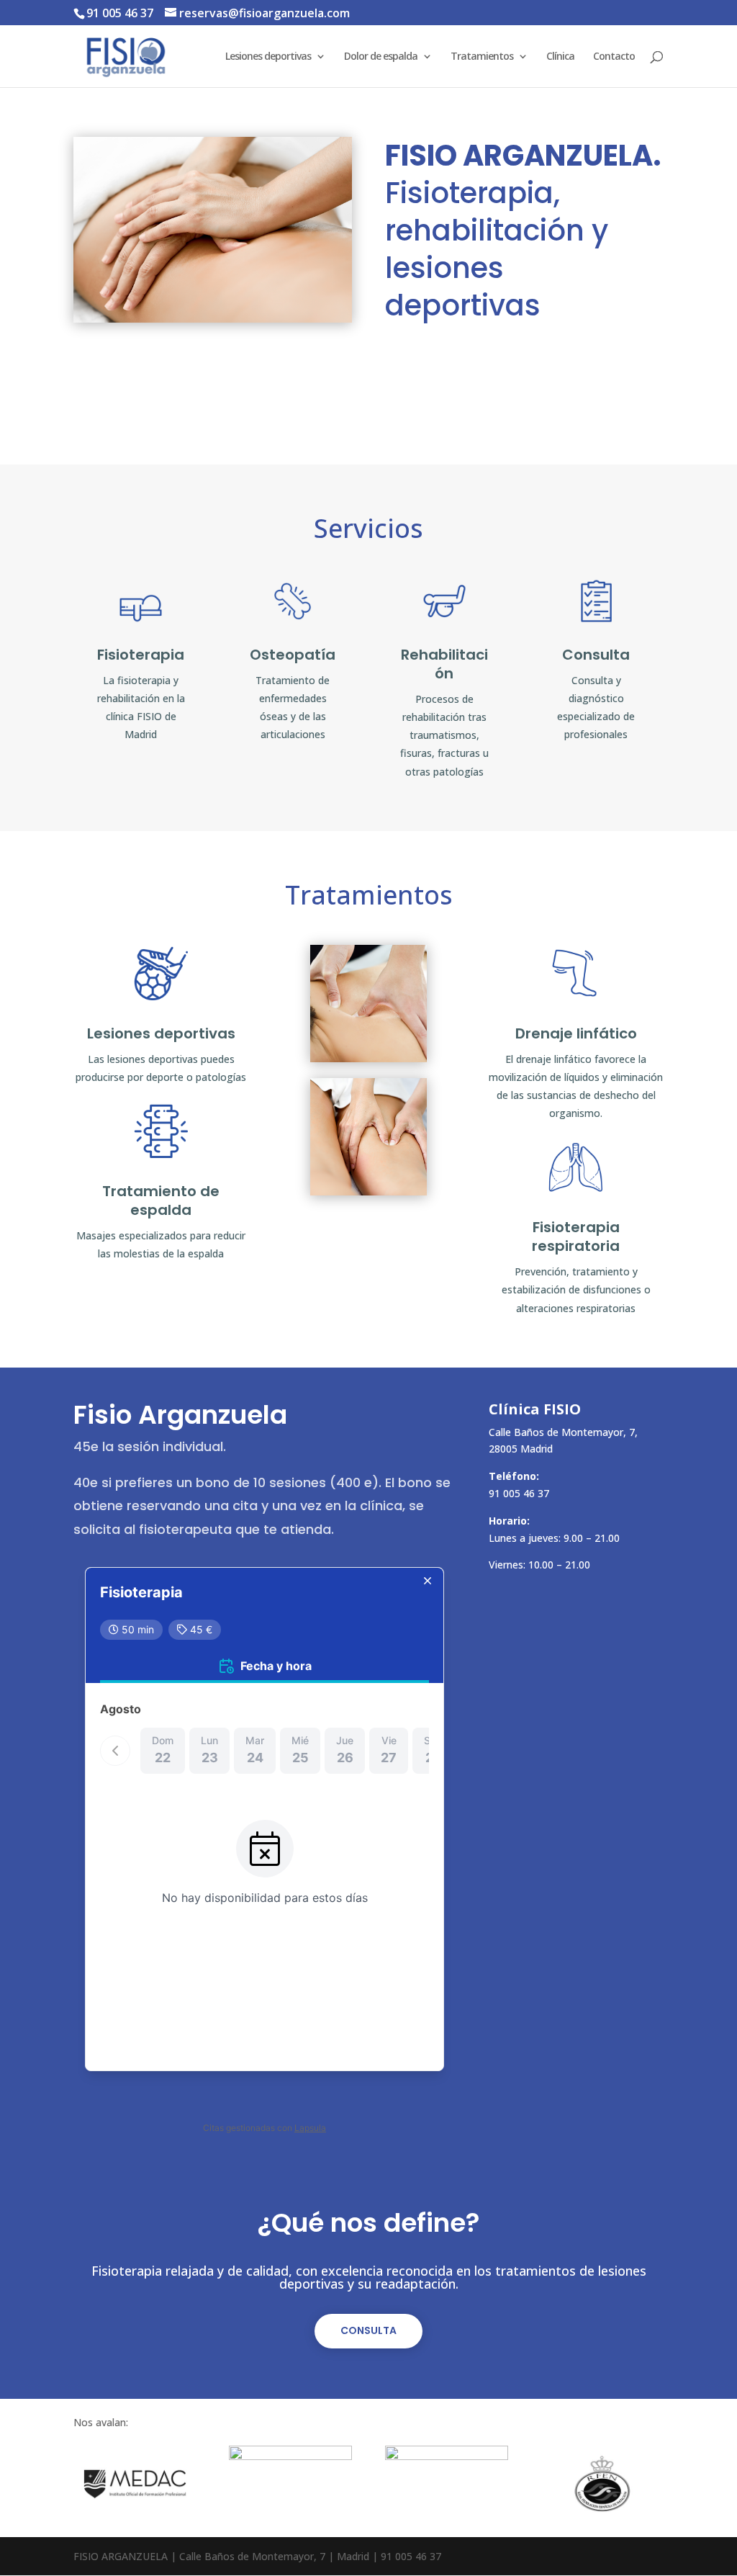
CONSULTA (368, 2330)
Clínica (560, 57)
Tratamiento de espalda (161, 1201)
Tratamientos (482, 57)
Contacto (614, 57)
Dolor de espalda (381, 57)
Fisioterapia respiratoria (576, 1237)
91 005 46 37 (120, 13)
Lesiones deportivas (268, 57)
